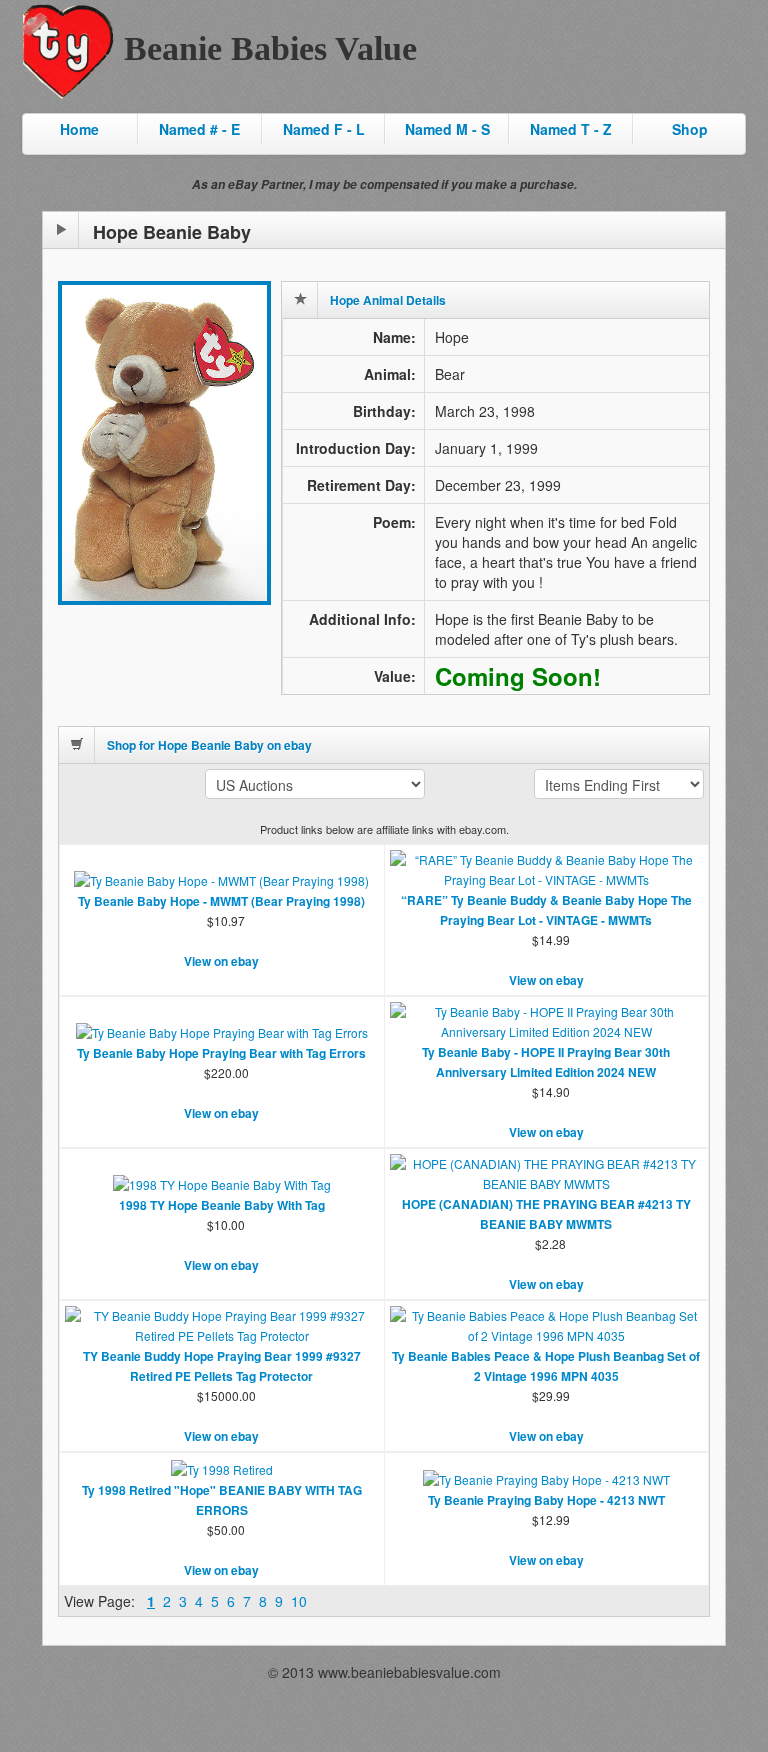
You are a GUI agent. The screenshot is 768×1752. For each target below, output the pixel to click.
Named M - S (447, 129)
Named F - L (324, 129)
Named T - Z (571, 129)
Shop (690, 129)
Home (79, 129)
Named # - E (199, 129)
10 (299, 1601)
